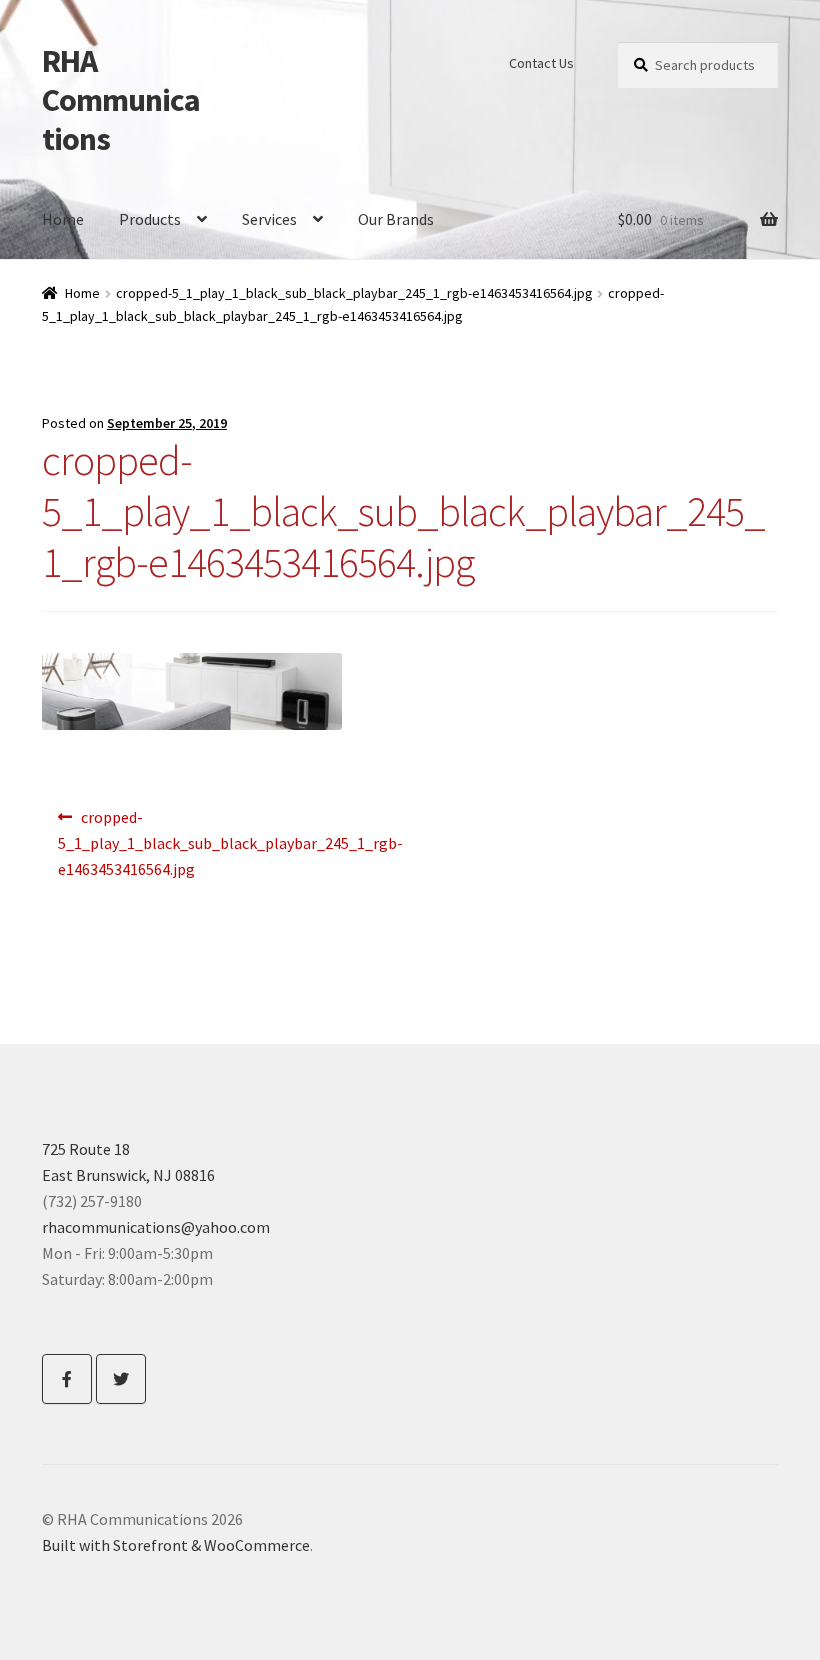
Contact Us (541, 63)
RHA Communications (121, 100)
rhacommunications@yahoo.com (156, 1227)
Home (63, 219)
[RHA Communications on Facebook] (67, 1379)
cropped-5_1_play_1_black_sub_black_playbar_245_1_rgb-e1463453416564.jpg (354, 293)
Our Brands (396, 219)
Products (150, 219)
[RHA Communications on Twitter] (121, 1379)
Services (269, 219)
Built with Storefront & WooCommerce (176, 1545)
